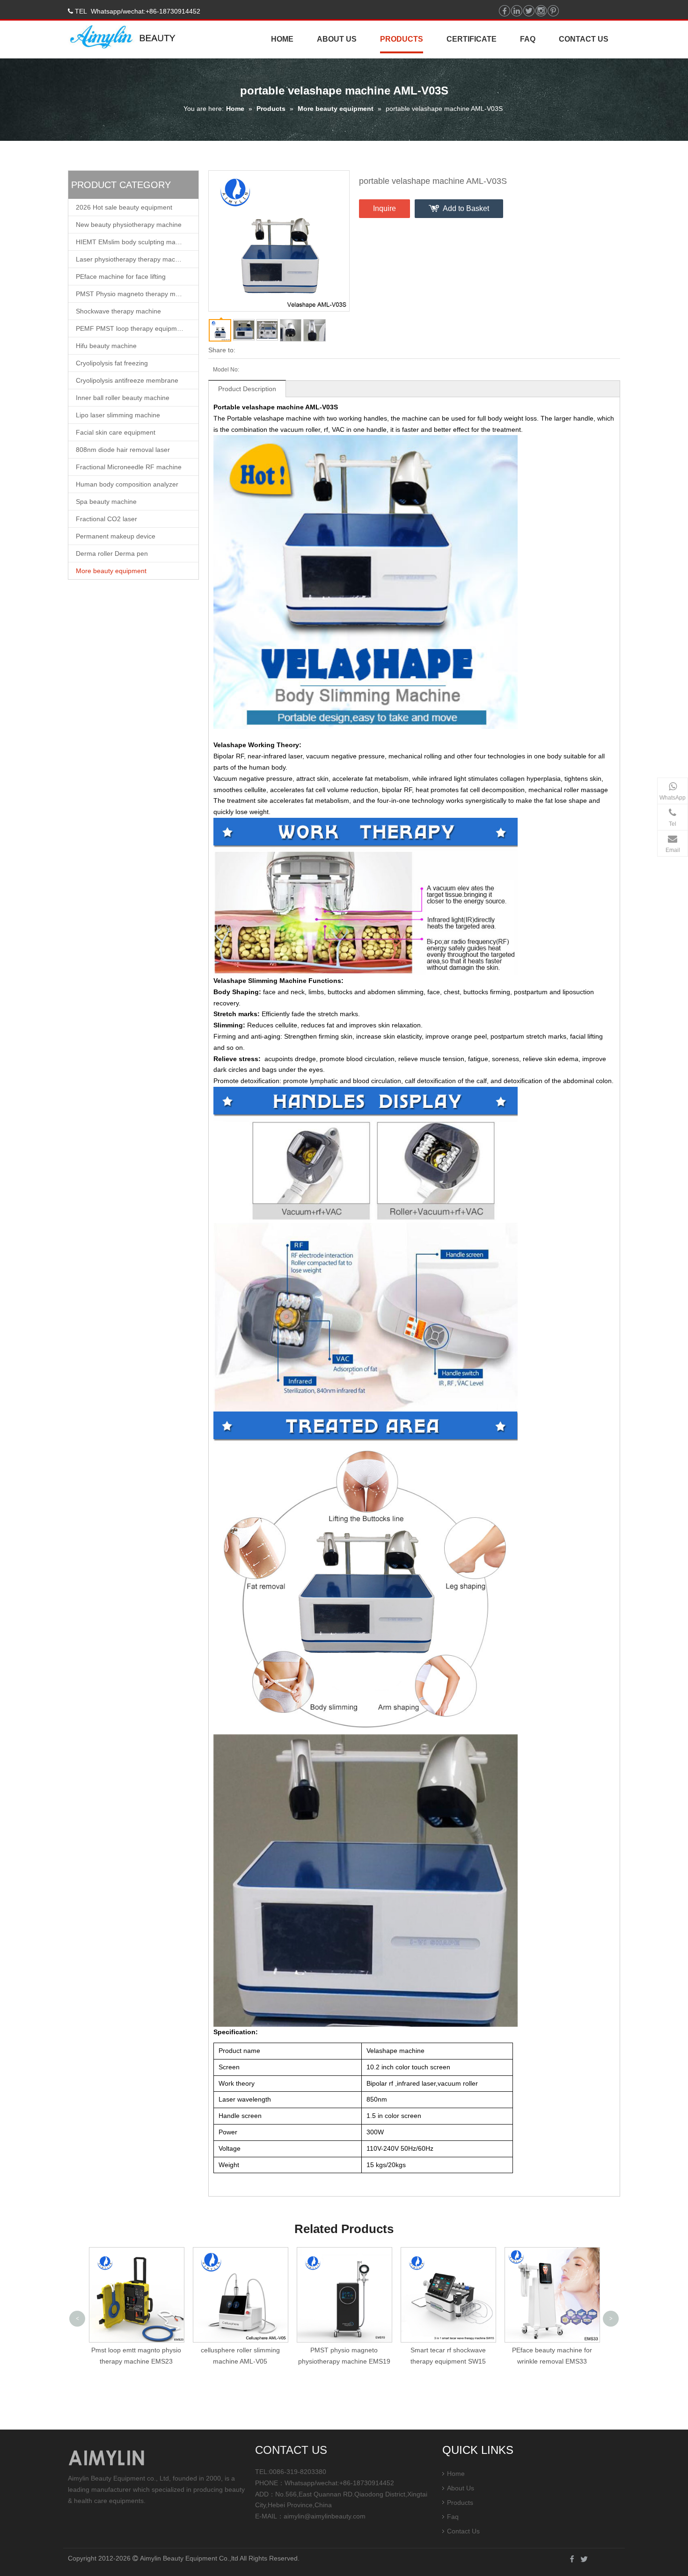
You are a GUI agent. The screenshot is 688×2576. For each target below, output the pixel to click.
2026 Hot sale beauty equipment (124, 207)
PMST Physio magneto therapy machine (135, 294)
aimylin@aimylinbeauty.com (325, 2516)
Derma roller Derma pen (112, 553)
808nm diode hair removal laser (123, 450)
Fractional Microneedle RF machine (129, 467)
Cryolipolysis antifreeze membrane (127, 380)
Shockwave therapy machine (118, 311)
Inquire (384, 208)
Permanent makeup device (116, 536)
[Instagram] (541, 11)
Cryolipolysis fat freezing (112, 363)
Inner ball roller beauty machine (123, 398)
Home (235, 109)
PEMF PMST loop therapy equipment (131, 328)
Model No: (226, 370)
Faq (453, 2517)
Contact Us (463, 2531)
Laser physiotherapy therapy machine (132, 259)
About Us (461, 2488)
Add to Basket (466, 208)
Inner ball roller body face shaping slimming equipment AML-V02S (552, 2361)
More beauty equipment (336, 109)
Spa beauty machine (106, 502)
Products (271, 109)
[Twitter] (529, 11)
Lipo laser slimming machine (118, 415)
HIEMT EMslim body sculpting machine (134, 242)
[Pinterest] (553, 11)
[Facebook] (505, 11)
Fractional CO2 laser (106, 519)
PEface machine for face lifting (121, 277)
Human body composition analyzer (127, 484)
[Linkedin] (517, 11)
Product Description (247, 389)
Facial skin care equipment (116, 432)
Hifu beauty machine (106, 346)
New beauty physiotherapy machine (129, 225)
